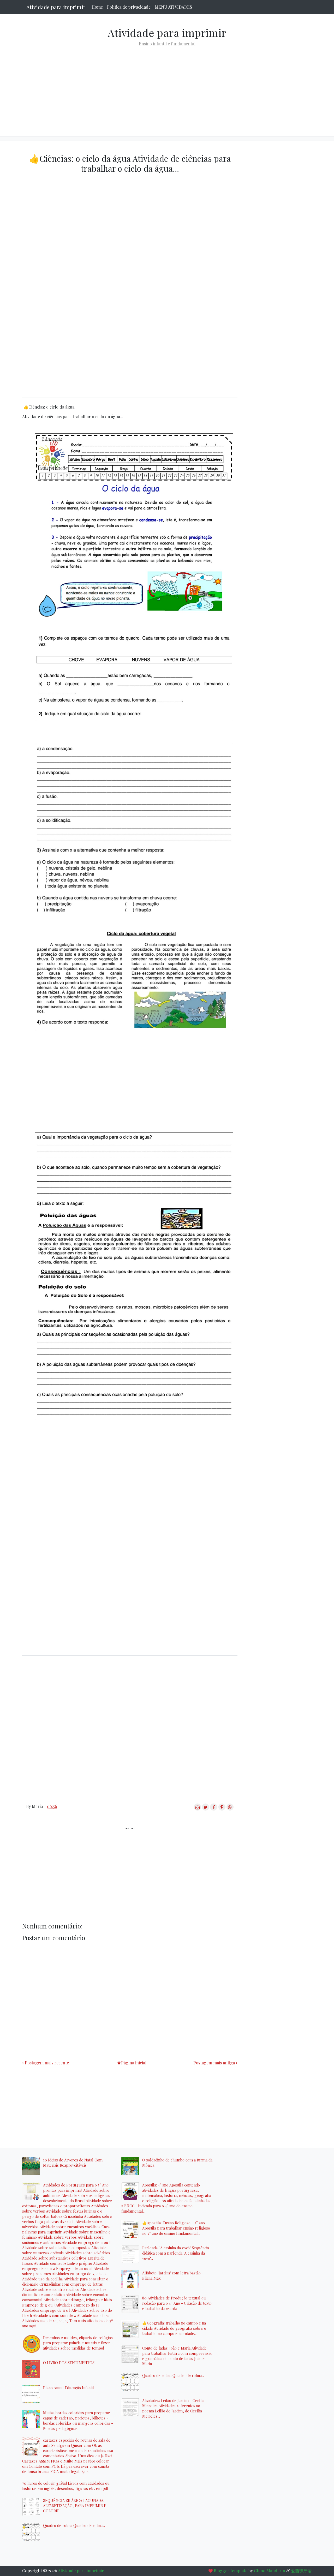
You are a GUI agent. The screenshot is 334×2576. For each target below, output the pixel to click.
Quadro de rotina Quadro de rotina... (74, 2525)
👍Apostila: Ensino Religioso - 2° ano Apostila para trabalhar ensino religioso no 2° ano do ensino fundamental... (176, 2228)
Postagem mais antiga (214, 2063)
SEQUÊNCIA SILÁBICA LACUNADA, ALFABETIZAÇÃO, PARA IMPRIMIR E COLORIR (75, 2506)
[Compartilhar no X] (205, 1809)
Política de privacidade (129, 7)
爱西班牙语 (301, 2571)
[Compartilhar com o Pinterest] (222, 1809)
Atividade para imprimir (56, 7)
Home (97, 7)
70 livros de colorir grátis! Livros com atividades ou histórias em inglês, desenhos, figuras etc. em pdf (66, 2486)
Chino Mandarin (270, 2571)
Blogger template (231, 2571)
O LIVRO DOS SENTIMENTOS (69, 2363)
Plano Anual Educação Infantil (68, 2388)
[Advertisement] (167, 87)
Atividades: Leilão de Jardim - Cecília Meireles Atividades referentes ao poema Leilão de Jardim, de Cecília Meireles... (173, 2408)
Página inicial (134, 2063)
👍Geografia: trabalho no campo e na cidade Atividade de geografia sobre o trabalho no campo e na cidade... (174, 2328)
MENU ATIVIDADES (173, 7)
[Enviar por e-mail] (197, 1809)
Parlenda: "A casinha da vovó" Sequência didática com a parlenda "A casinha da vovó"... (176, 2253)
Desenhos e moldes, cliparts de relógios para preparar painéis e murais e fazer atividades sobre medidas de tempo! (78, 2343)
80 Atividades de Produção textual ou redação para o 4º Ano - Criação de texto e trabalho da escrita (177, 2303)
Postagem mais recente (47, 2063)
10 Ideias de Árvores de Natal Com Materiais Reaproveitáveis (73, 2162)
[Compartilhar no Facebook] (214, 1809)
